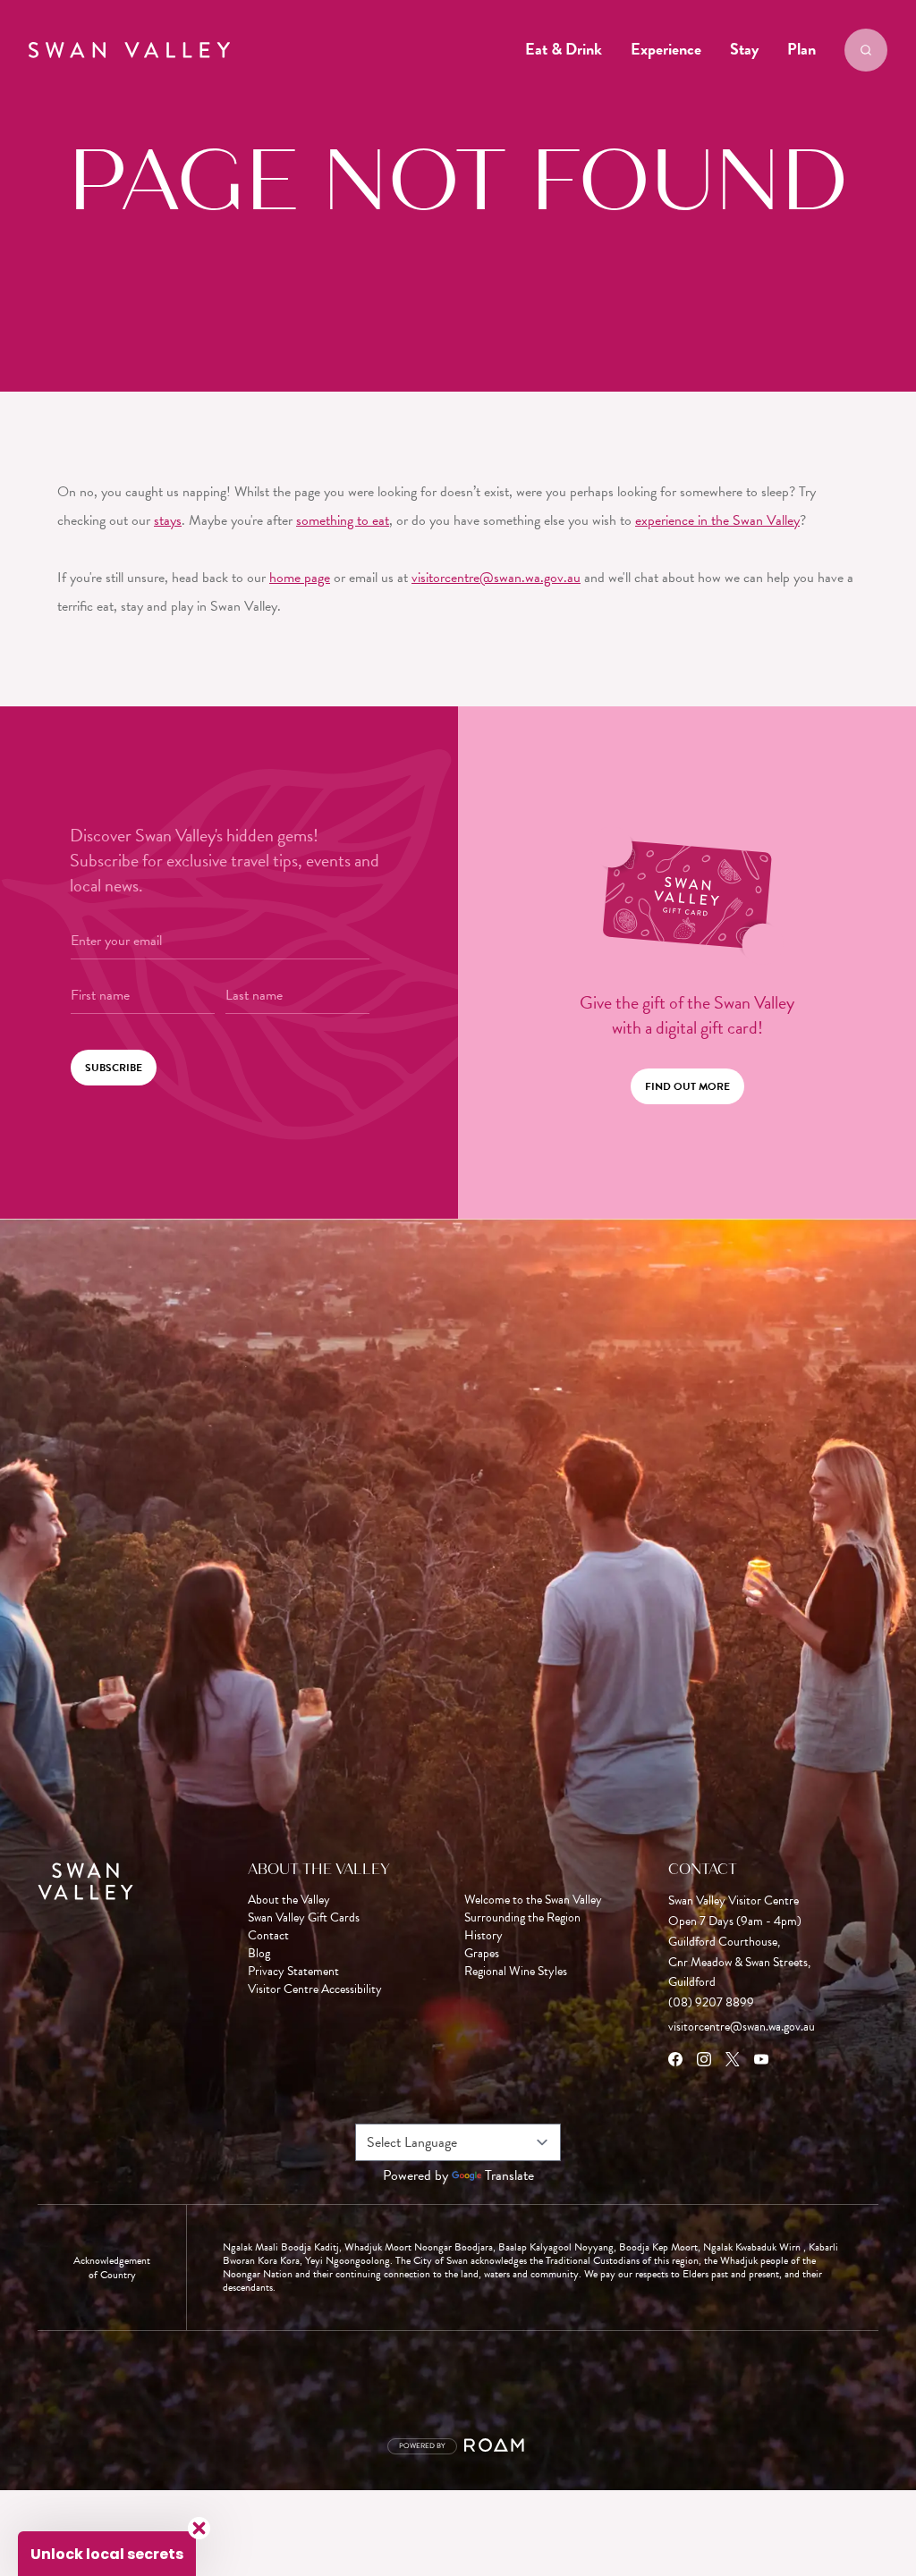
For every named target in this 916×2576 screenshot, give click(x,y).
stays (168, 520)
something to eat (343, 520)
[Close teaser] (199, 2528)
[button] (107, 2554)
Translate (509, 2175)
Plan (801, 49)
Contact (268, 1936)
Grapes (482, 1954)
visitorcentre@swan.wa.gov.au (496, 578)
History (483, 1936)
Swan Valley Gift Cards (304, 1918)
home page (300, 578)
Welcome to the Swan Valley (533, 1900)
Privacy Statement (293, 1972)
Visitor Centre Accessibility (315, 1989)
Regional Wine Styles (516, 1972)
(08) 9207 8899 (711, 2002)
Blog (259, 1954)
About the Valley (289, 1900)
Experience (666, 49)
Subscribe (114, 1068)
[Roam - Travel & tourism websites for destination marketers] (497, 2446)
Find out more (687, 1086)
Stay (744, 49)
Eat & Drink (564, 49)
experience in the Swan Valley (717, 520)
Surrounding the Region (522, 1918)
